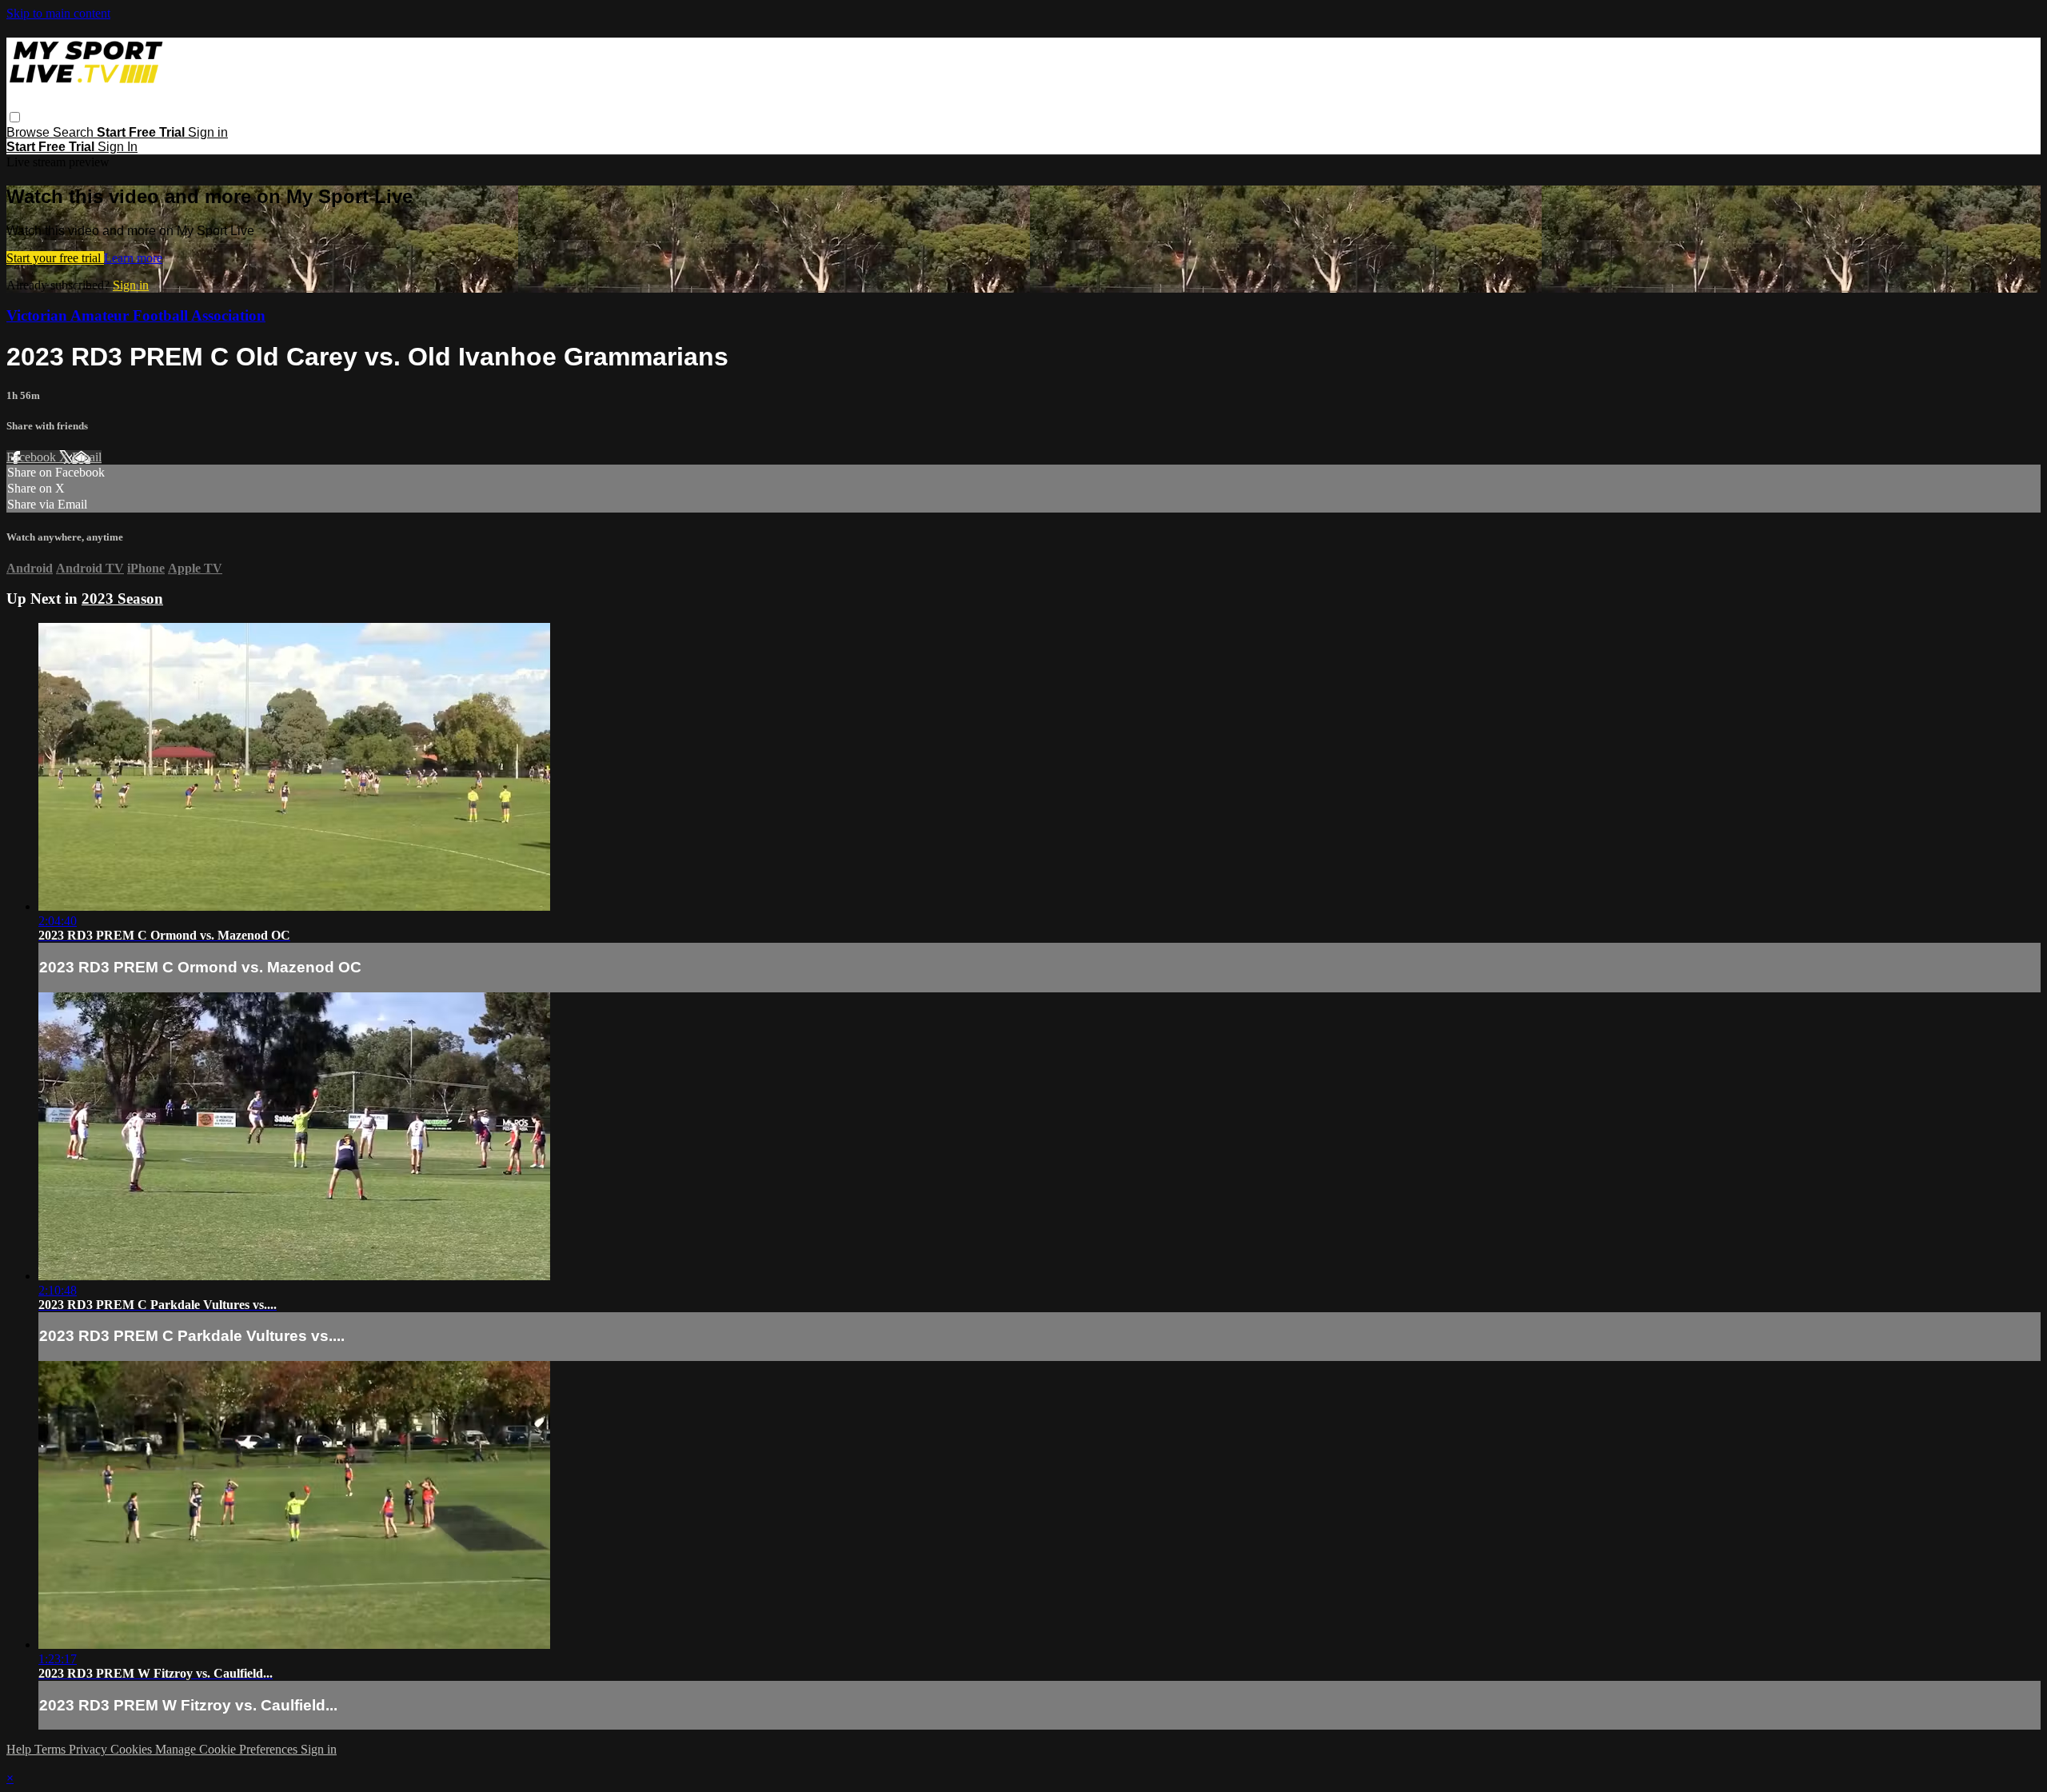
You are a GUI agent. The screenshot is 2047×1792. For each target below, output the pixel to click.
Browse (30, 132)
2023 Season (122, 599)
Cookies (133, 1749)
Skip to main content (58, 13)
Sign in (208, 132)
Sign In (118, 147)
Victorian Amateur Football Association (136, 315)
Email (87, 457)
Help (20, 1749)
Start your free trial (55, 258)
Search (75, 132)
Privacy (90, 1749)
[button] (15, 117)
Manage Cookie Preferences (228, 1749)
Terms (52, 1749)
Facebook (33, 457)
